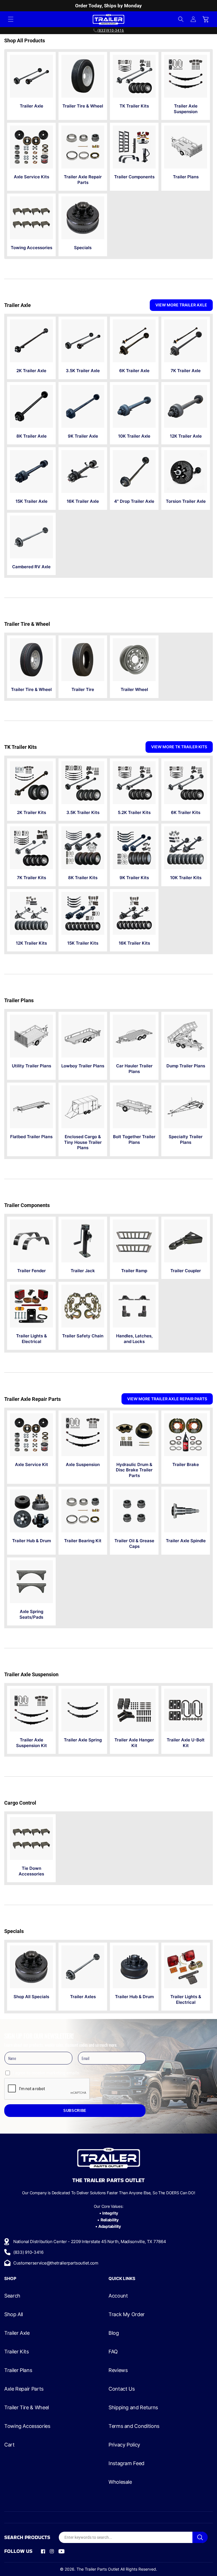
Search (12, 2296)
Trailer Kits (17, 2352)
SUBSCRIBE (75, 2111)
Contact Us (121, 2389)
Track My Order (127, 2314)
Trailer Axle (17, 2333)
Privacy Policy (124, 2445)
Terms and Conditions (134, 2426)
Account (118, 2296)
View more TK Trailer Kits (179, 747)
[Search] (200, 2537)
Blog (114, 2333)
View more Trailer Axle (181, 305)
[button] (11, 19)
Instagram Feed (126, 2463)
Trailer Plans (18, 2370)
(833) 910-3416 (28, 2252)
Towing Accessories (27, 2426)
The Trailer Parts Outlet (98, 2569)
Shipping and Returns (133, 2408)
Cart (9, 2445)
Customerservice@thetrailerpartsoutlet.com (56, 2263)
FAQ (113, 2352)
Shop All (14, 2314)
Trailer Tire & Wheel (27, 2408)
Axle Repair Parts (24, 2389)
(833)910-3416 (111, 30)
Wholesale (120, 2482)
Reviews (118, 2370)
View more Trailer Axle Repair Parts (167, 1399)
